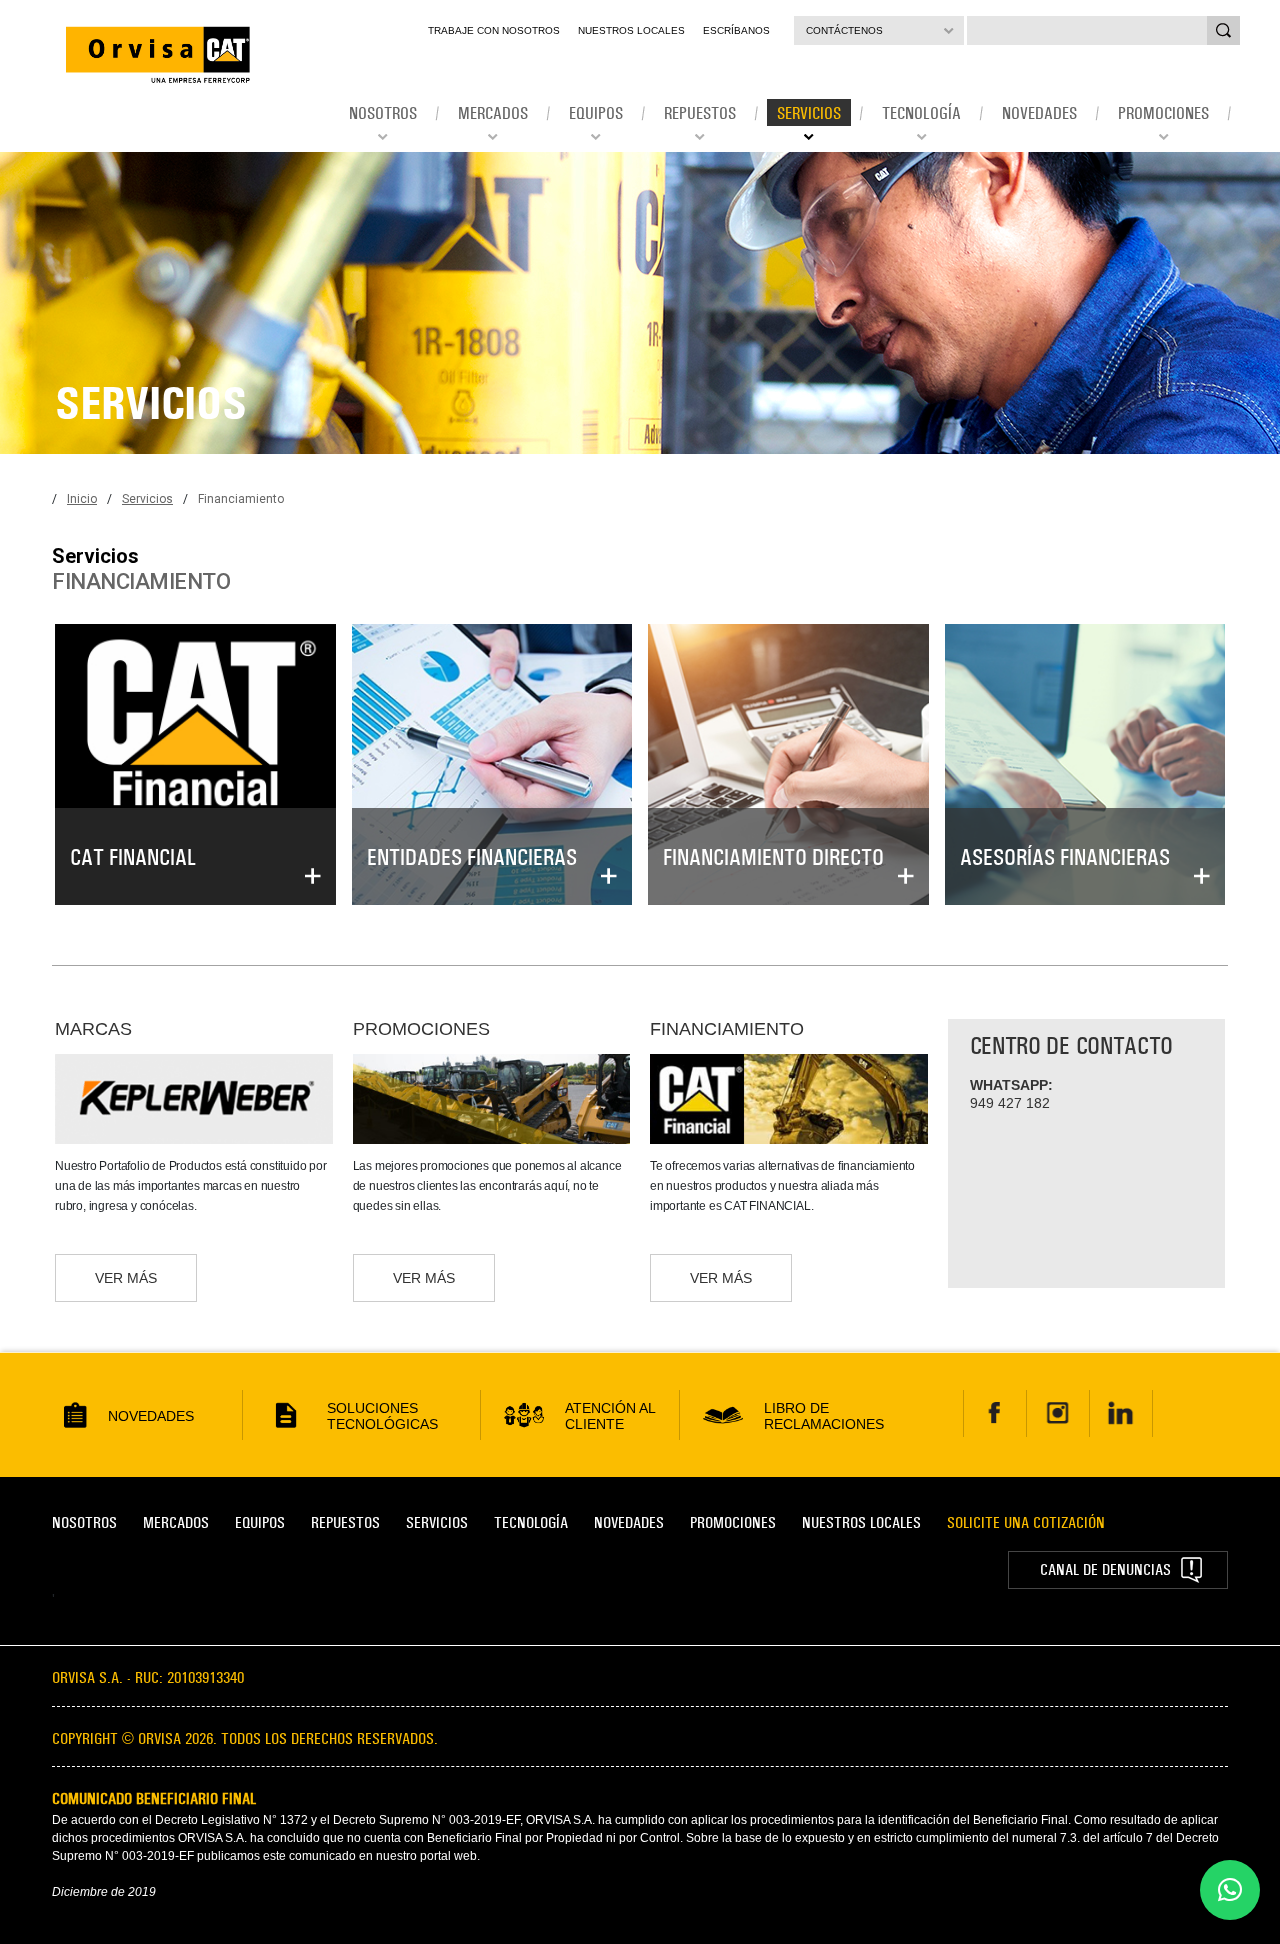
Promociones (733, 1522)
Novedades (629, 1522)
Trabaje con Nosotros (494, 30)
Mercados (176, 1522)
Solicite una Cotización (1026, 1522)
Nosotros (84, 1522)
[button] (1230, 1890)
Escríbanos (736, 30)
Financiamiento (241, 499)
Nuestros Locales (631, 30)
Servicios (147, 499)
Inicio (82, 499)
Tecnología (531, 1522)
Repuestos (345, 1522)
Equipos (260, 1522)
